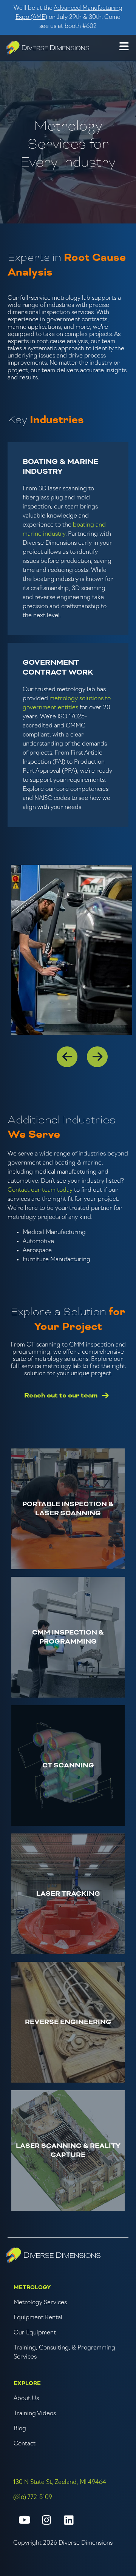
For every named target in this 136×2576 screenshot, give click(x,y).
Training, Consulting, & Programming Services (64, 2353)
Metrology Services (40, 2303)
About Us (26, 2399)
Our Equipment (35, 2333)
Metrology (32, 2288)
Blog (20, 2429)
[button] (124, 48)
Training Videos (35, 2414)
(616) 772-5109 (33, 2497)
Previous (62, 1052)
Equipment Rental (38, 2318)
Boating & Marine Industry (60, 467)
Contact (25, 2444)
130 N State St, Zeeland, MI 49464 (60, 2482)
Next (93, 1052)
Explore (27, 2383)
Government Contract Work (58, 668)
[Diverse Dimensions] (48, 48)
